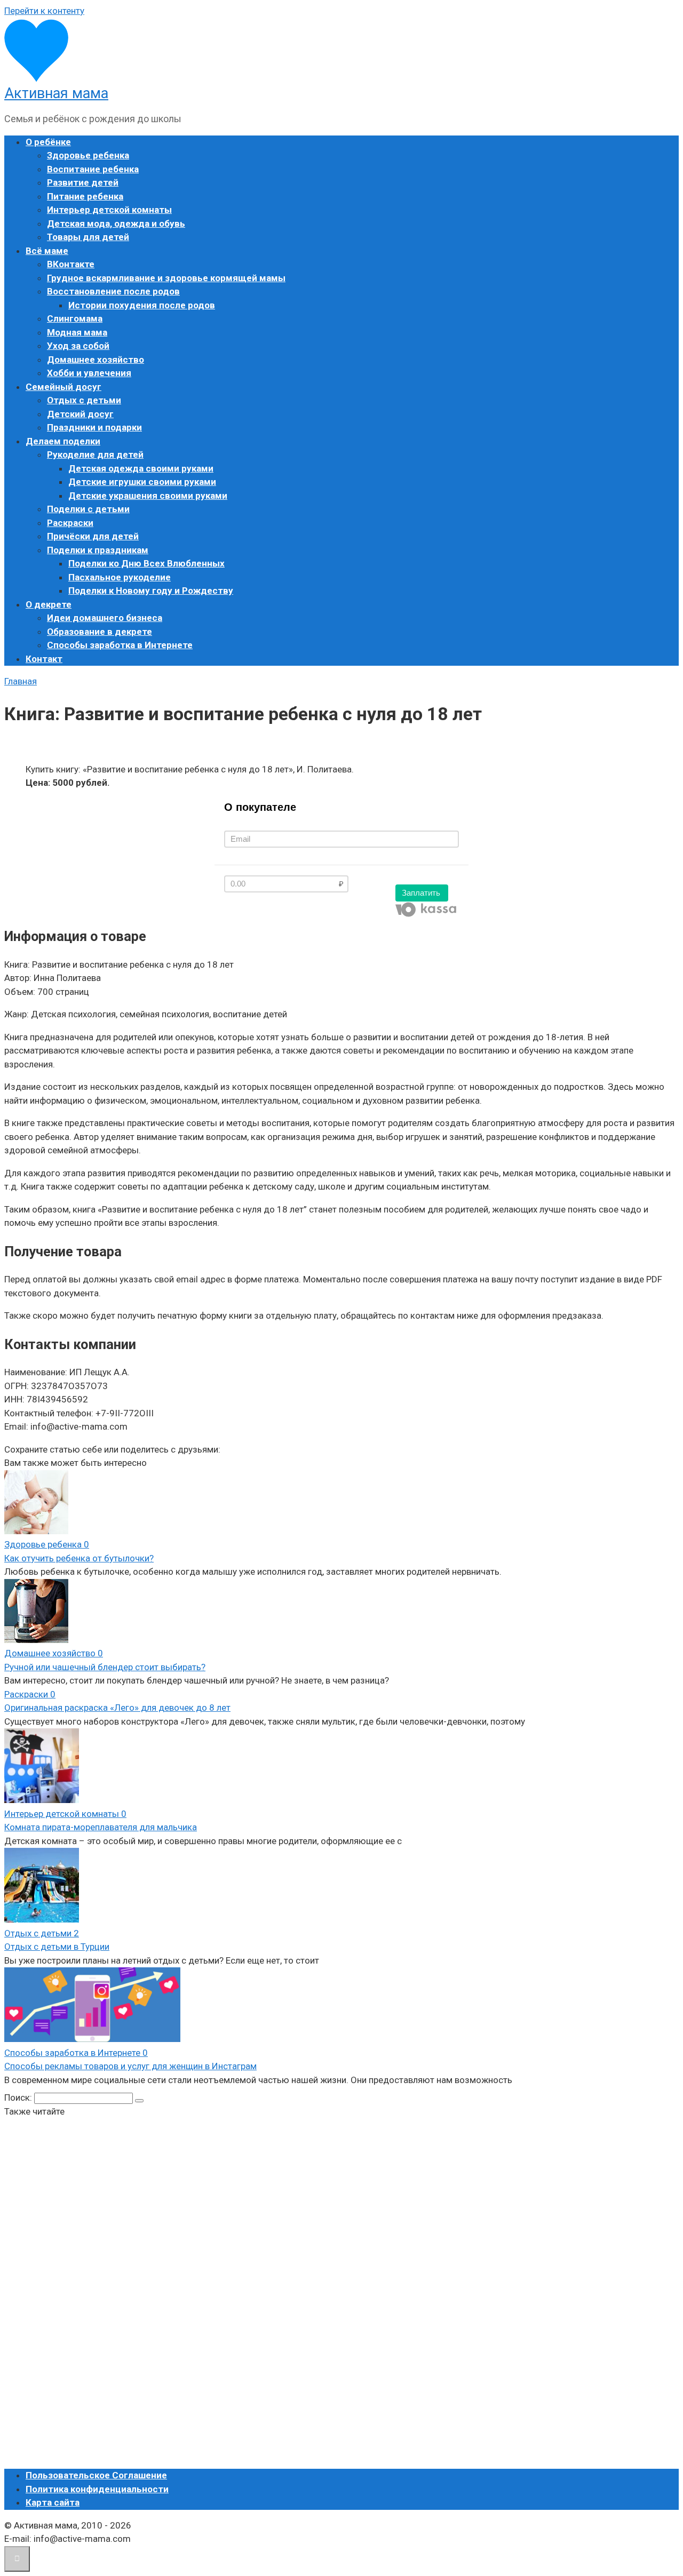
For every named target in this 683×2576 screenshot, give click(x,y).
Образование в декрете (100, 632)
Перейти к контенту (44, 11)
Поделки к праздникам (98, 550)
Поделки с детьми (88, 509)
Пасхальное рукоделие (120, 577)
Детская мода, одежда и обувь (116, 224)
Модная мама (77, 332)
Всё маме (47, 251)
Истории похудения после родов (142, 305)
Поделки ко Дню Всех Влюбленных (146, 563)
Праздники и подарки (94, 427)
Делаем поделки (63, 441)
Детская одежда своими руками (141, 468)
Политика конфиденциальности (97, 2489)
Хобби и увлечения (89, 373)
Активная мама (56, 93)
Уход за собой (78, 346)
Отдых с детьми (84, 400)
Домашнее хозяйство (96, 360)
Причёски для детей (93, 536)
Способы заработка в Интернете (120, 645)
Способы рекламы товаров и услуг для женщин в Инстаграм (130, 2066)
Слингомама (75, 318)
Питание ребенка (85, 196)
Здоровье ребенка (88, 155)
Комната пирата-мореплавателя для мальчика (101, 1827)
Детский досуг (80, 414)
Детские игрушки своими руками (142, 482)
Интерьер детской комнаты (109, 210)
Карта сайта (53, 2502)
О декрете (49, 604)
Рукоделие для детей (95, 454)
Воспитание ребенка (93, 169)
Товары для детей (88, 237)
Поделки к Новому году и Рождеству (151, 591)
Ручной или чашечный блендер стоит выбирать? (105, 1667)
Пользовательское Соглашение (96, 2475)
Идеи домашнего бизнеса (105, 618)
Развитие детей (83, 182)
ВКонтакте (71, 264)
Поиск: (19, 2098)
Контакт (44, 659)
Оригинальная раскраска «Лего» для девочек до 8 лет (117, 1708)
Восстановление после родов (113, 291)
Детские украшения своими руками (148, 496)
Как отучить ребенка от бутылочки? (79, 1558)
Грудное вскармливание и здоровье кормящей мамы (166, 278)
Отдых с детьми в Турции (57, 1947)
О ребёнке (48, 142)
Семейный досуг (63, 387)
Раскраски (70, 523)
